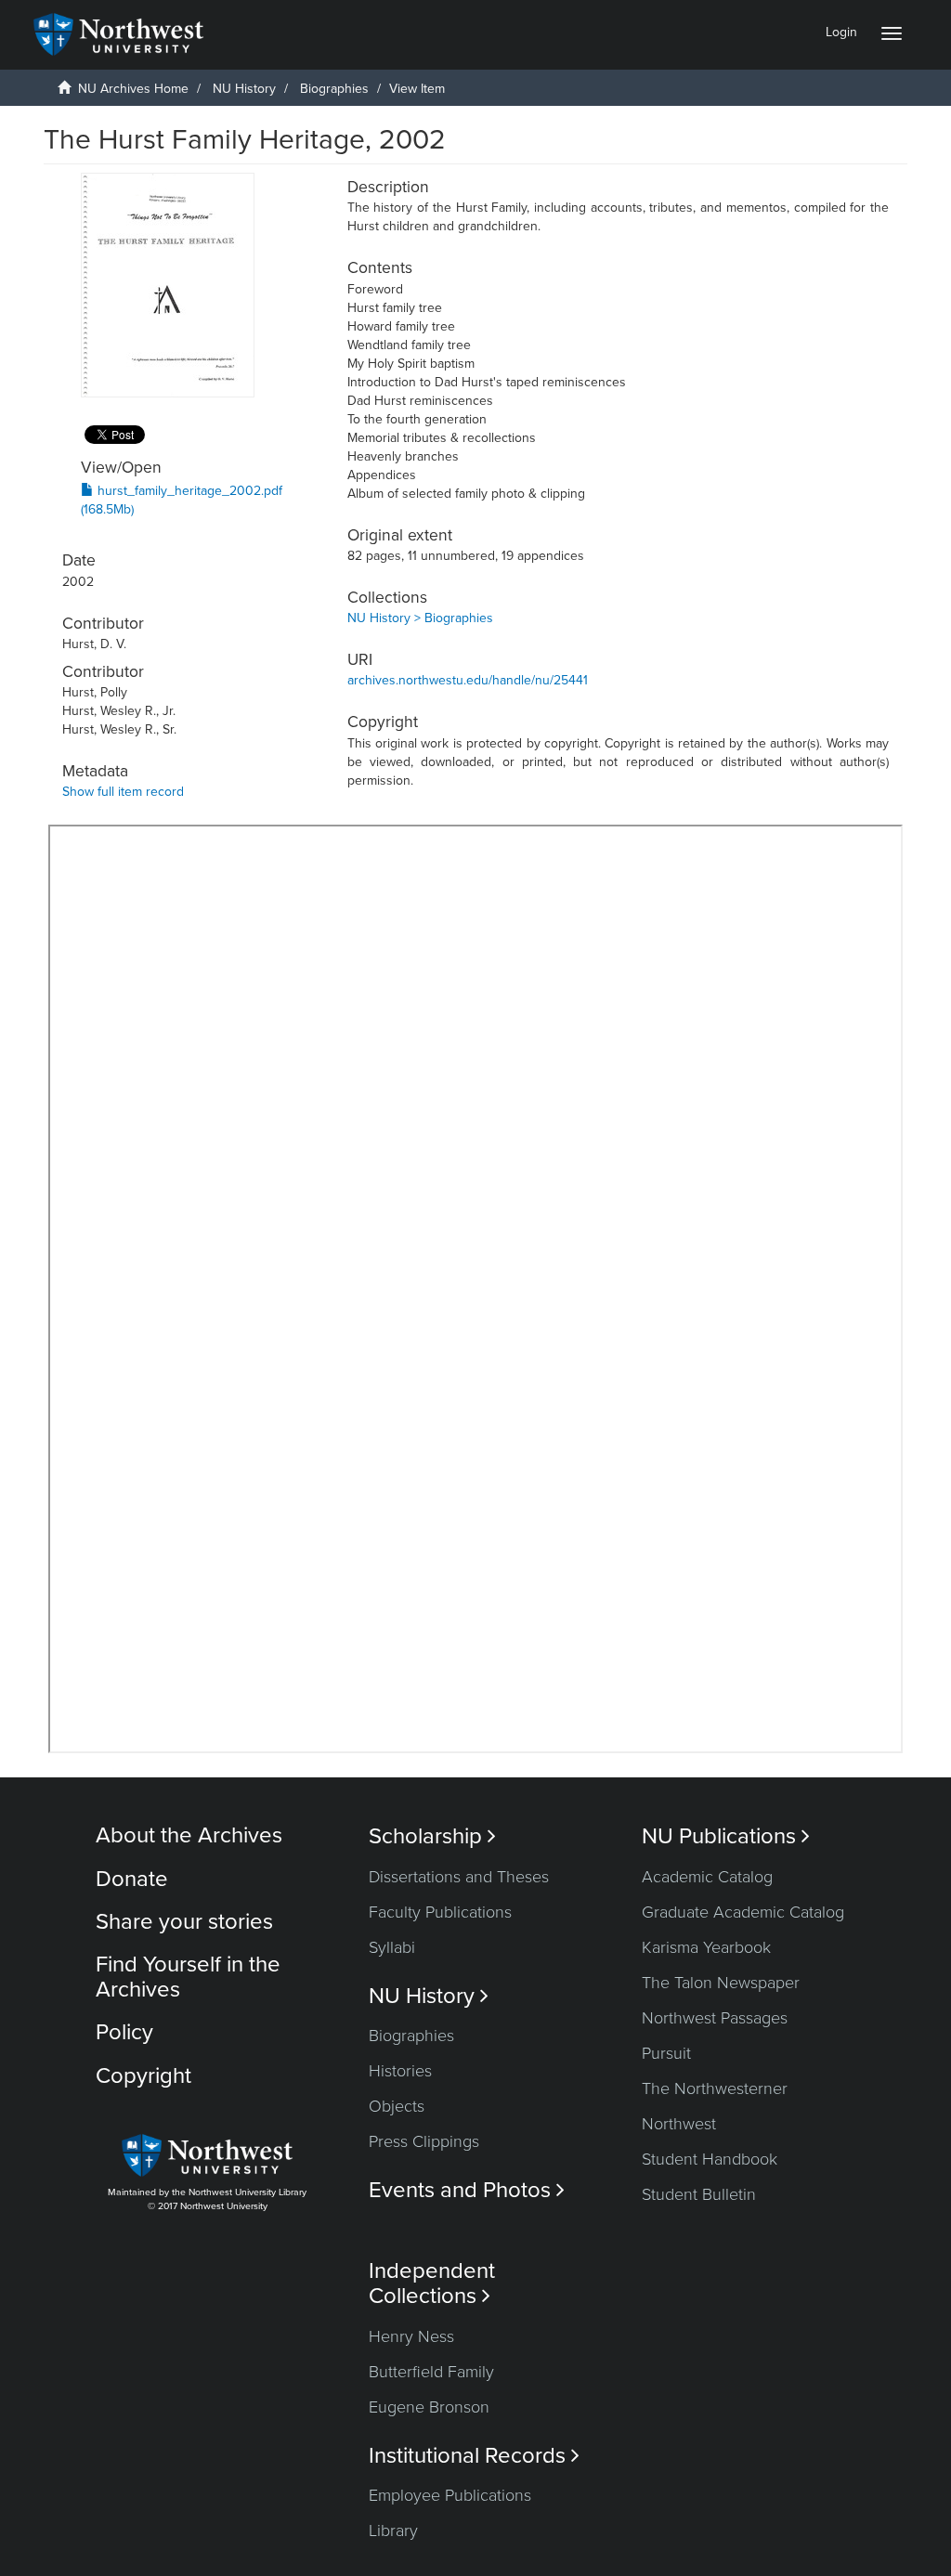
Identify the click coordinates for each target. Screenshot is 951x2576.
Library (393, 2530)
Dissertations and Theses (459, 1877)
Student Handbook (710, 2159)
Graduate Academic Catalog (743, 1912)
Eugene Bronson (429, 2407)
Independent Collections (432, 2283)
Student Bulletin (699, 2194)
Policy (124, 2032)
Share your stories (184, 1922)
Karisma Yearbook (706, 1947)
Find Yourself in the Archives (188, 1977)
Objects (397, 2106)
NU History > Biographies (420, 618)
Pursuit (666, 2053)
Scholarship (432, 1836)
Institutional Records (474, 2456)
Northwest (679, 2124)
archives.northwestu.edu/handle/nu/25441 (468, 680)
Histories (400, 2071)
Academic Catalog (707, 1877)
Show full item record (123, 792)
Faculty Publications (440, 1912)
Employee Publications (450, 2495)
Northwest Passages (715, 2018)
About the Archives (189, 1835)
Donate (132, 1879)
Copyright (143, 2076)
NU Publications (726, 1836)
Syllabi (392, 1947)
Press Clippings (424, 2141)
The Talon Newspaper (721, 1983)
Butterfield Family (431, 2372)
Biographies (334, 89)
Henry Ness (411, 2336)
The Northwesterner (715, 2088)
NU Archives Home (133, 89)
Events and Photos (467, 2190)
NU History (244, 89)
